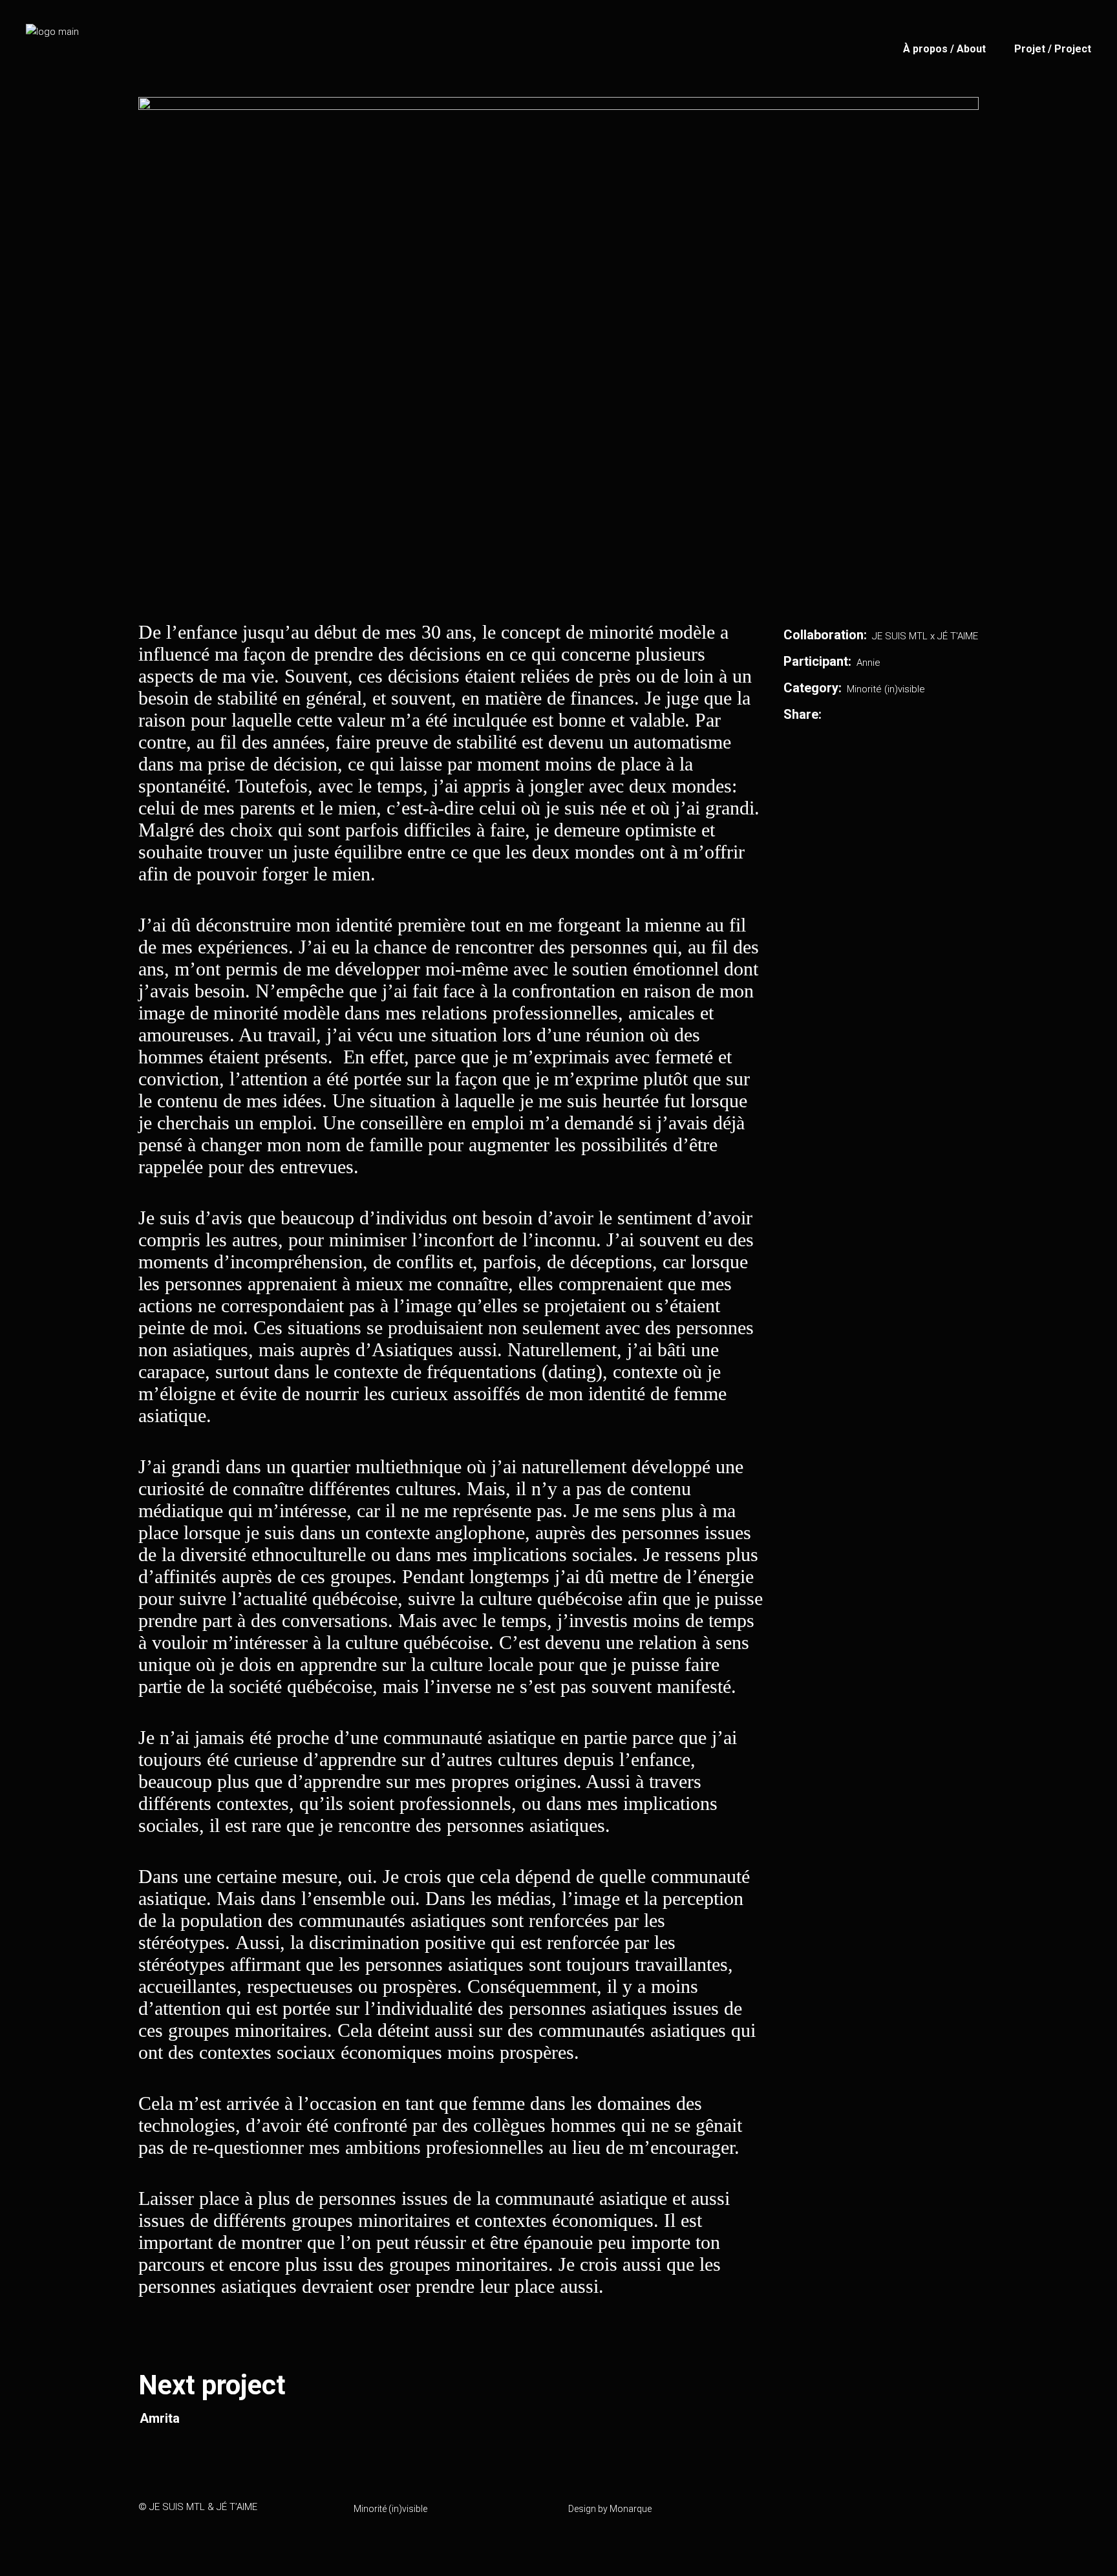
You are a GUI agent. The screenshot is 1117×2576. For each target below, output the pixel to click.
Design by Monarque (610, 2509)
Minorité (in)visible (886, 689)
